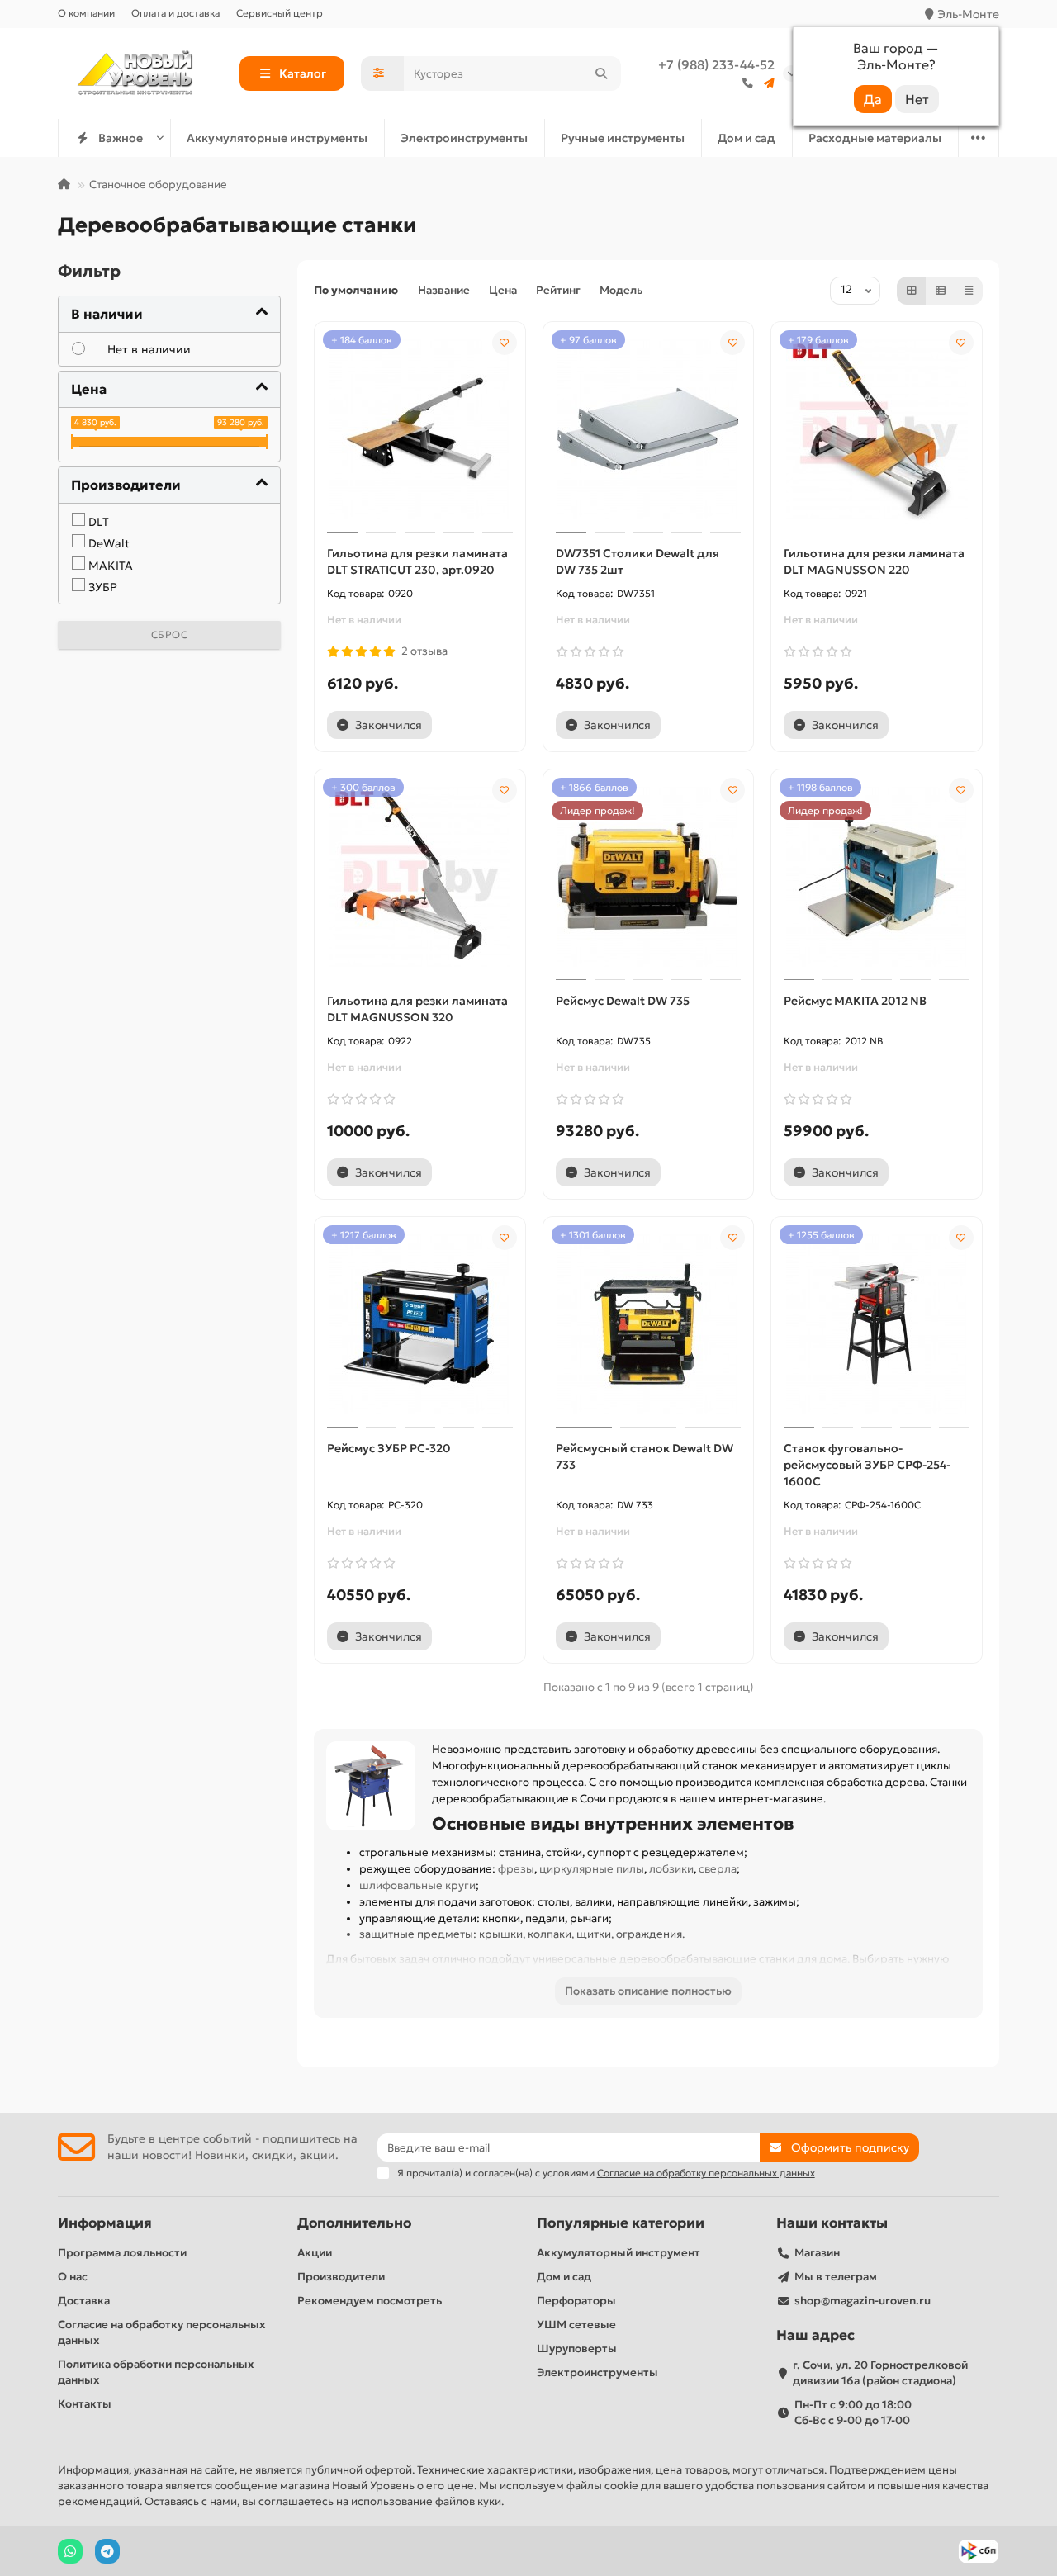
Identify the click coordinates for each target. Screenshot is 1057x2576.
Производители (341, 2277)
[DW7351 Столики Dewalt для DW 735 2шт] (649, 429)
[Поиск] (601, 73)
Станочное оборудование (158, 185)
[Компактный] (969, 291)
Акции (315, 2253)
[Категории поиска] (382, 73)
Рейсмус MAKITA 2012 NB (855, 1001)
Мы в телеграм (836, 2277)
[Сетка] (912, 291)
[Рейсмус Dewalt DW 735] (649, 877)
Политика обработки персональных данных (156, 2372)
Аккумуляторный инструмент (619, 2253)
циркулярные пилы (592, 1869)
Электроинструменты (464, 138)
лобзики (671, 1869)
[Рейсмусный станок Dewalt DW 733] (649, 1324)
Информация (105, 2223)
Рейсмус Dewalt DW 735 (623, 1001)
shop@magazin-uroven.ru (863, 2301)
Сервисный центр (280, 13)
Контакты (85, 2404)
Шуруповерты (577, 2349)
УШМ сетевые (576, 2325)
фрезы (516, 1869)
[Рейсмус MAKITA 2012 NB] (877, 877)
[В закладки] (505, 343)
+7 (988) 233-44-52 (716, 65)
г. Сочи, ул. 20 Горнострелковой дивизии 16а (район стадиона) (880, 2373)
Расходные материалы (875, 138)
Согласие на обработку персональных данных (161, 2332)
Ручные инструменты (623, 138)
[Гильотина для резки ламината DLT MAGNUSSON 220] (877, 429)
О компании (86, 13)
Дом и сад (747, 138)
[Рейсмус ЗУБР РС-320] (420, 1324)
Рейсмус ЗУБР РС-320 (389, 1448)
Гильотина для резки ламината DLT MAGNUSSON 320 (417, 1009)
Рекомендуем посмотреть (370, 2301)
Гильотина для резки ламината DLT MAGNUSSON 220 (874, 561)
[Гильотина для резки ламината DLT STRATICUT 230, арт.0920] (420, 429)
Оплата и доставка (175, 13)
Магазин (817, 2253)
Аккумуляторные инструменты (277, 138)
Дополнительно (354, 2223)
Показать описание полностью (648, 1991)
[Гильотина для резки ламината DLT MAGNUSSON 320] (420, 877)
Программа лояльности (122, 2253)
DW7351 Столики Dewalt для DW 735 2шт (638, 561)
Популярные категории (621, 2223)
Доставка (84, 2301)
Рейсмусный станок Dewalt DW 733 (645, 1456)
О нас (73, 2277)
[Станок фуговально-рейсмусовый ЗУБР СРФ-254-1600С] (877, 1324)
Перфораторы (576, 2301)
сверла (718, 1869)
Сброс (170, 635)
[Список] (941, 291)
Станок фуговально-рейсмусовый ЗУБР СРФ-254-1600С (867, 1465)
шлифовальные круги (417, 1885)
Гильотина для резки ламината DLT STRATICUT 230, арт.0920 (417, 561)
